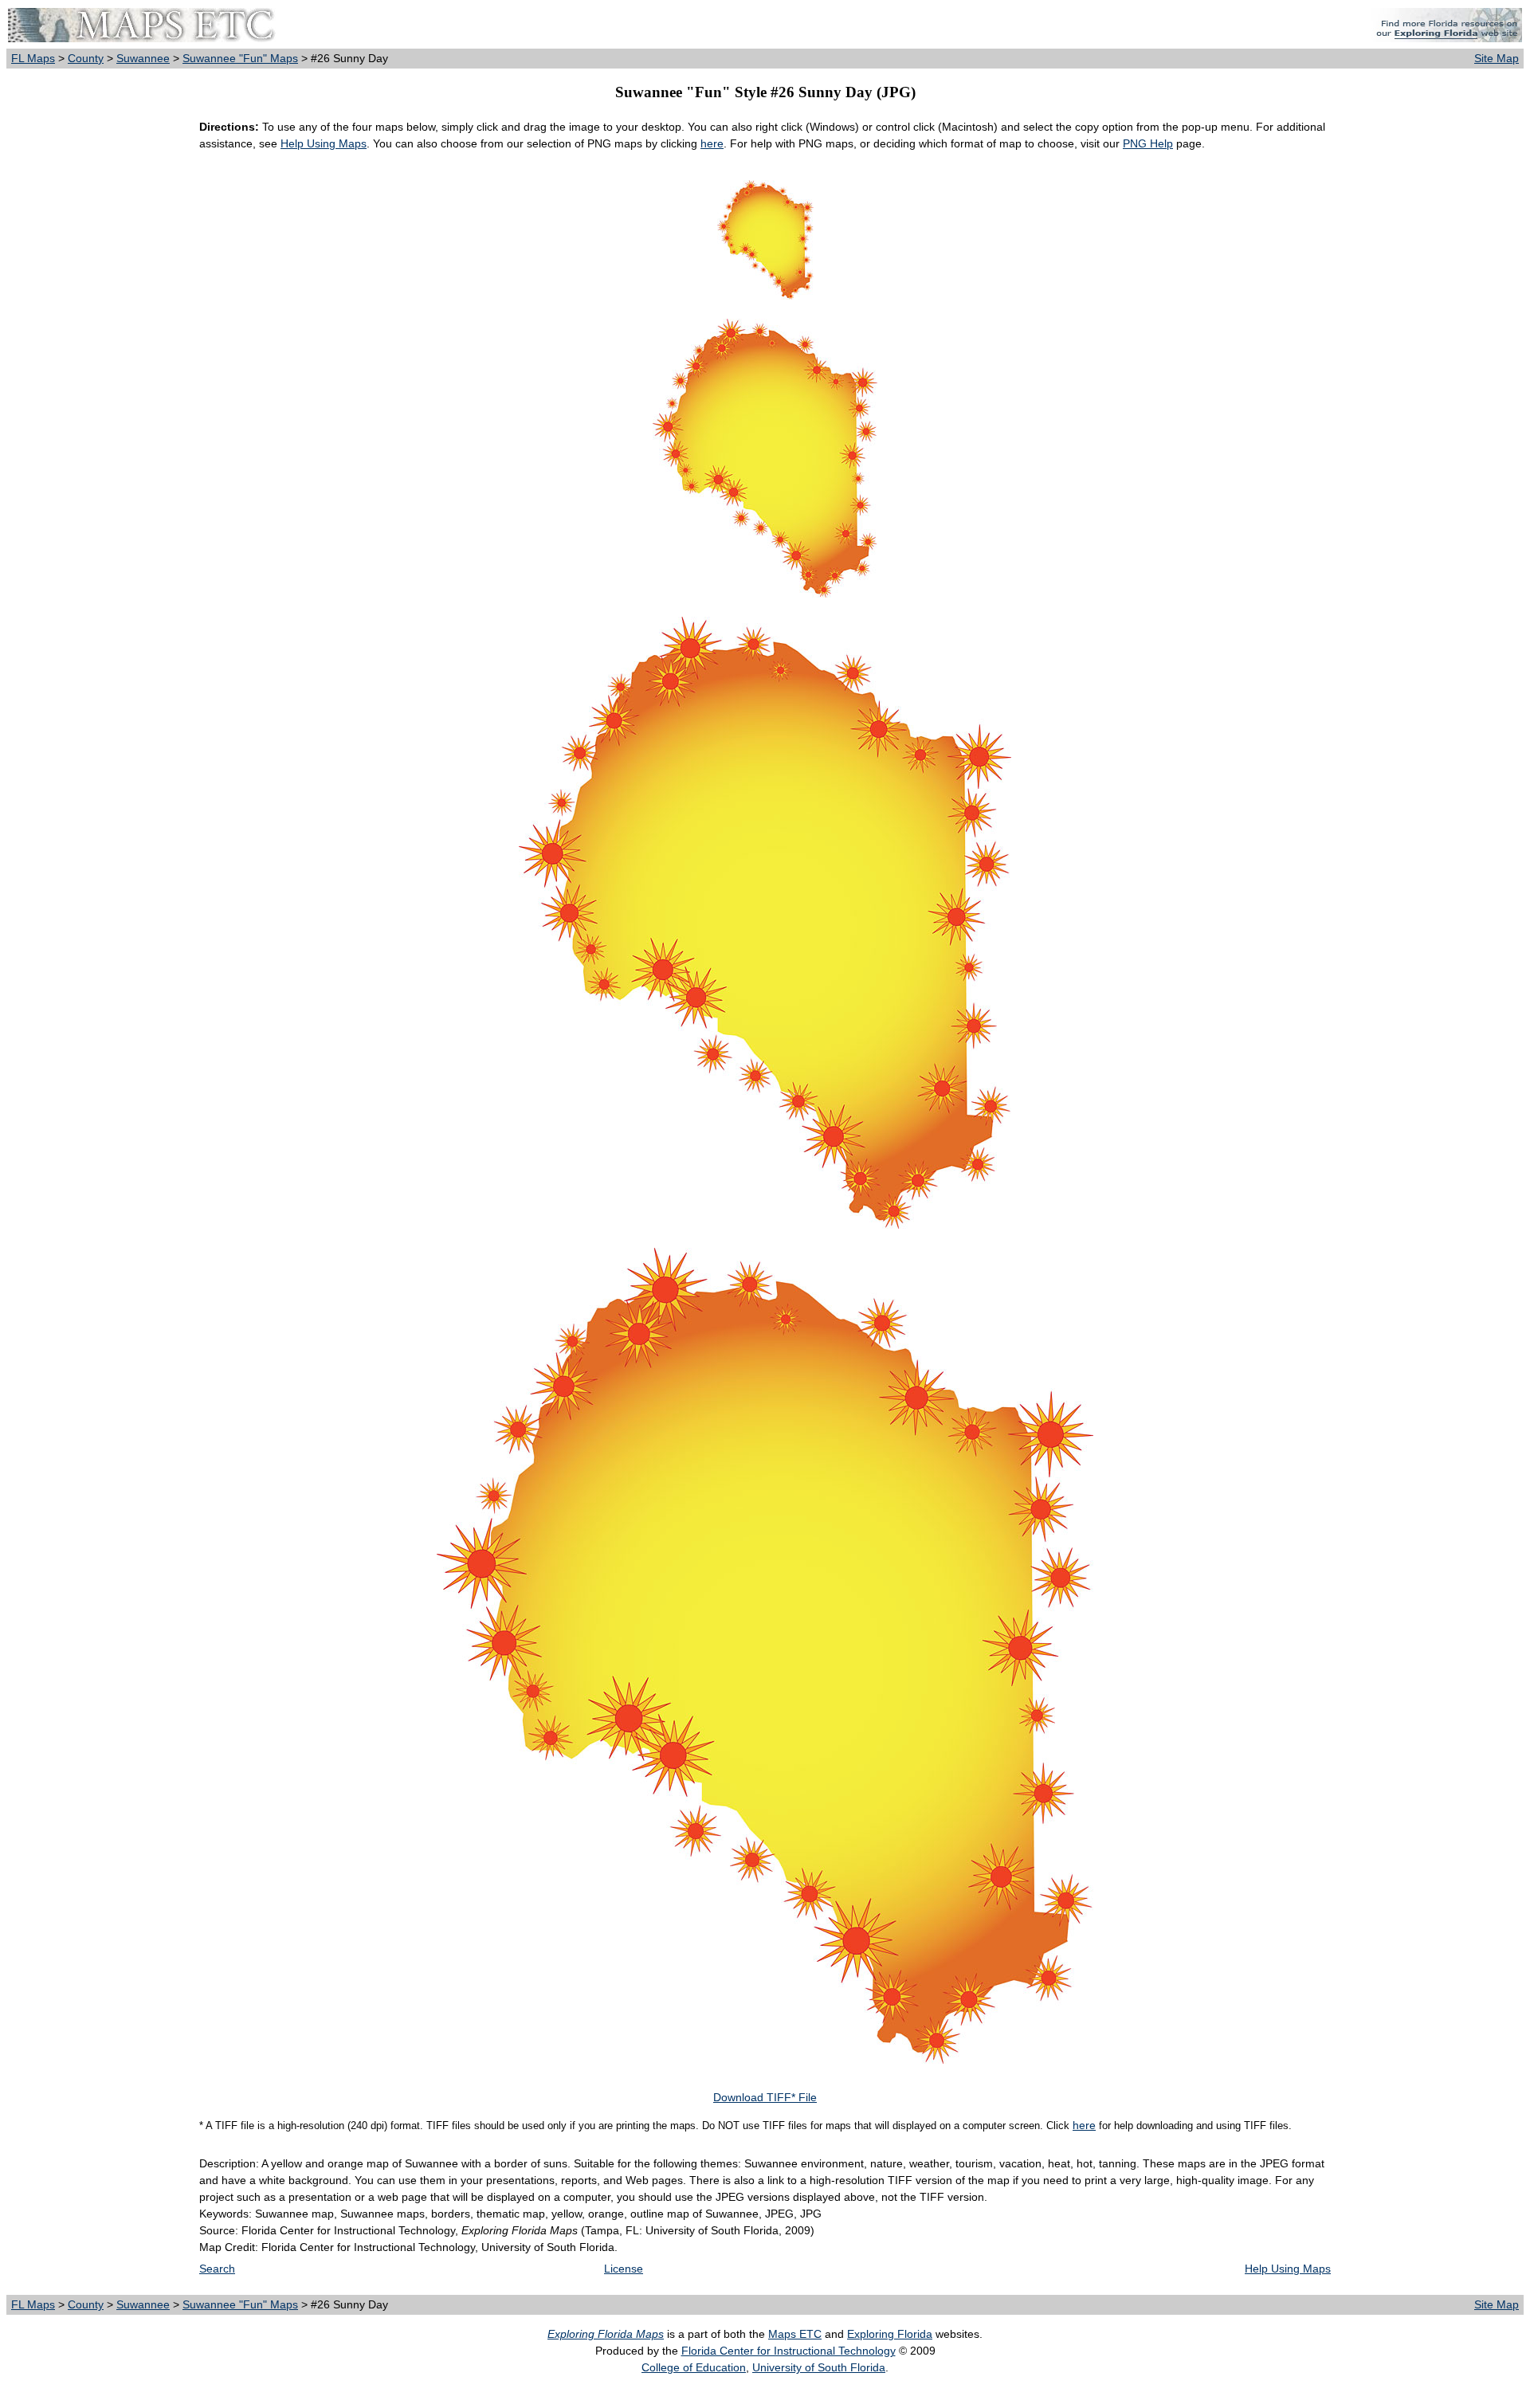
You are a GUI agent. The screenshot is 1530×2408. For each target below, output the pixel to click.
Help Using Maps (324, 143)
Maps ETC (795, 2334)
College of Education (694, 2367)
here (712, 143)
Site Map (1497, 58)
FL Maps (33, 58)
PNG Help (1148, 143)
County (86, 58)
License (624, 2269)
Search (217, 2269)
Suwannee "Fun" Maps (240, 58)
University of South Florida (819, 2367)
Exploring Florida (890, 2334)
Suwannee (143, 58)
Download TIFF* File (765, 2097)
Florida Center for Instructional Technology (789, 2351)
